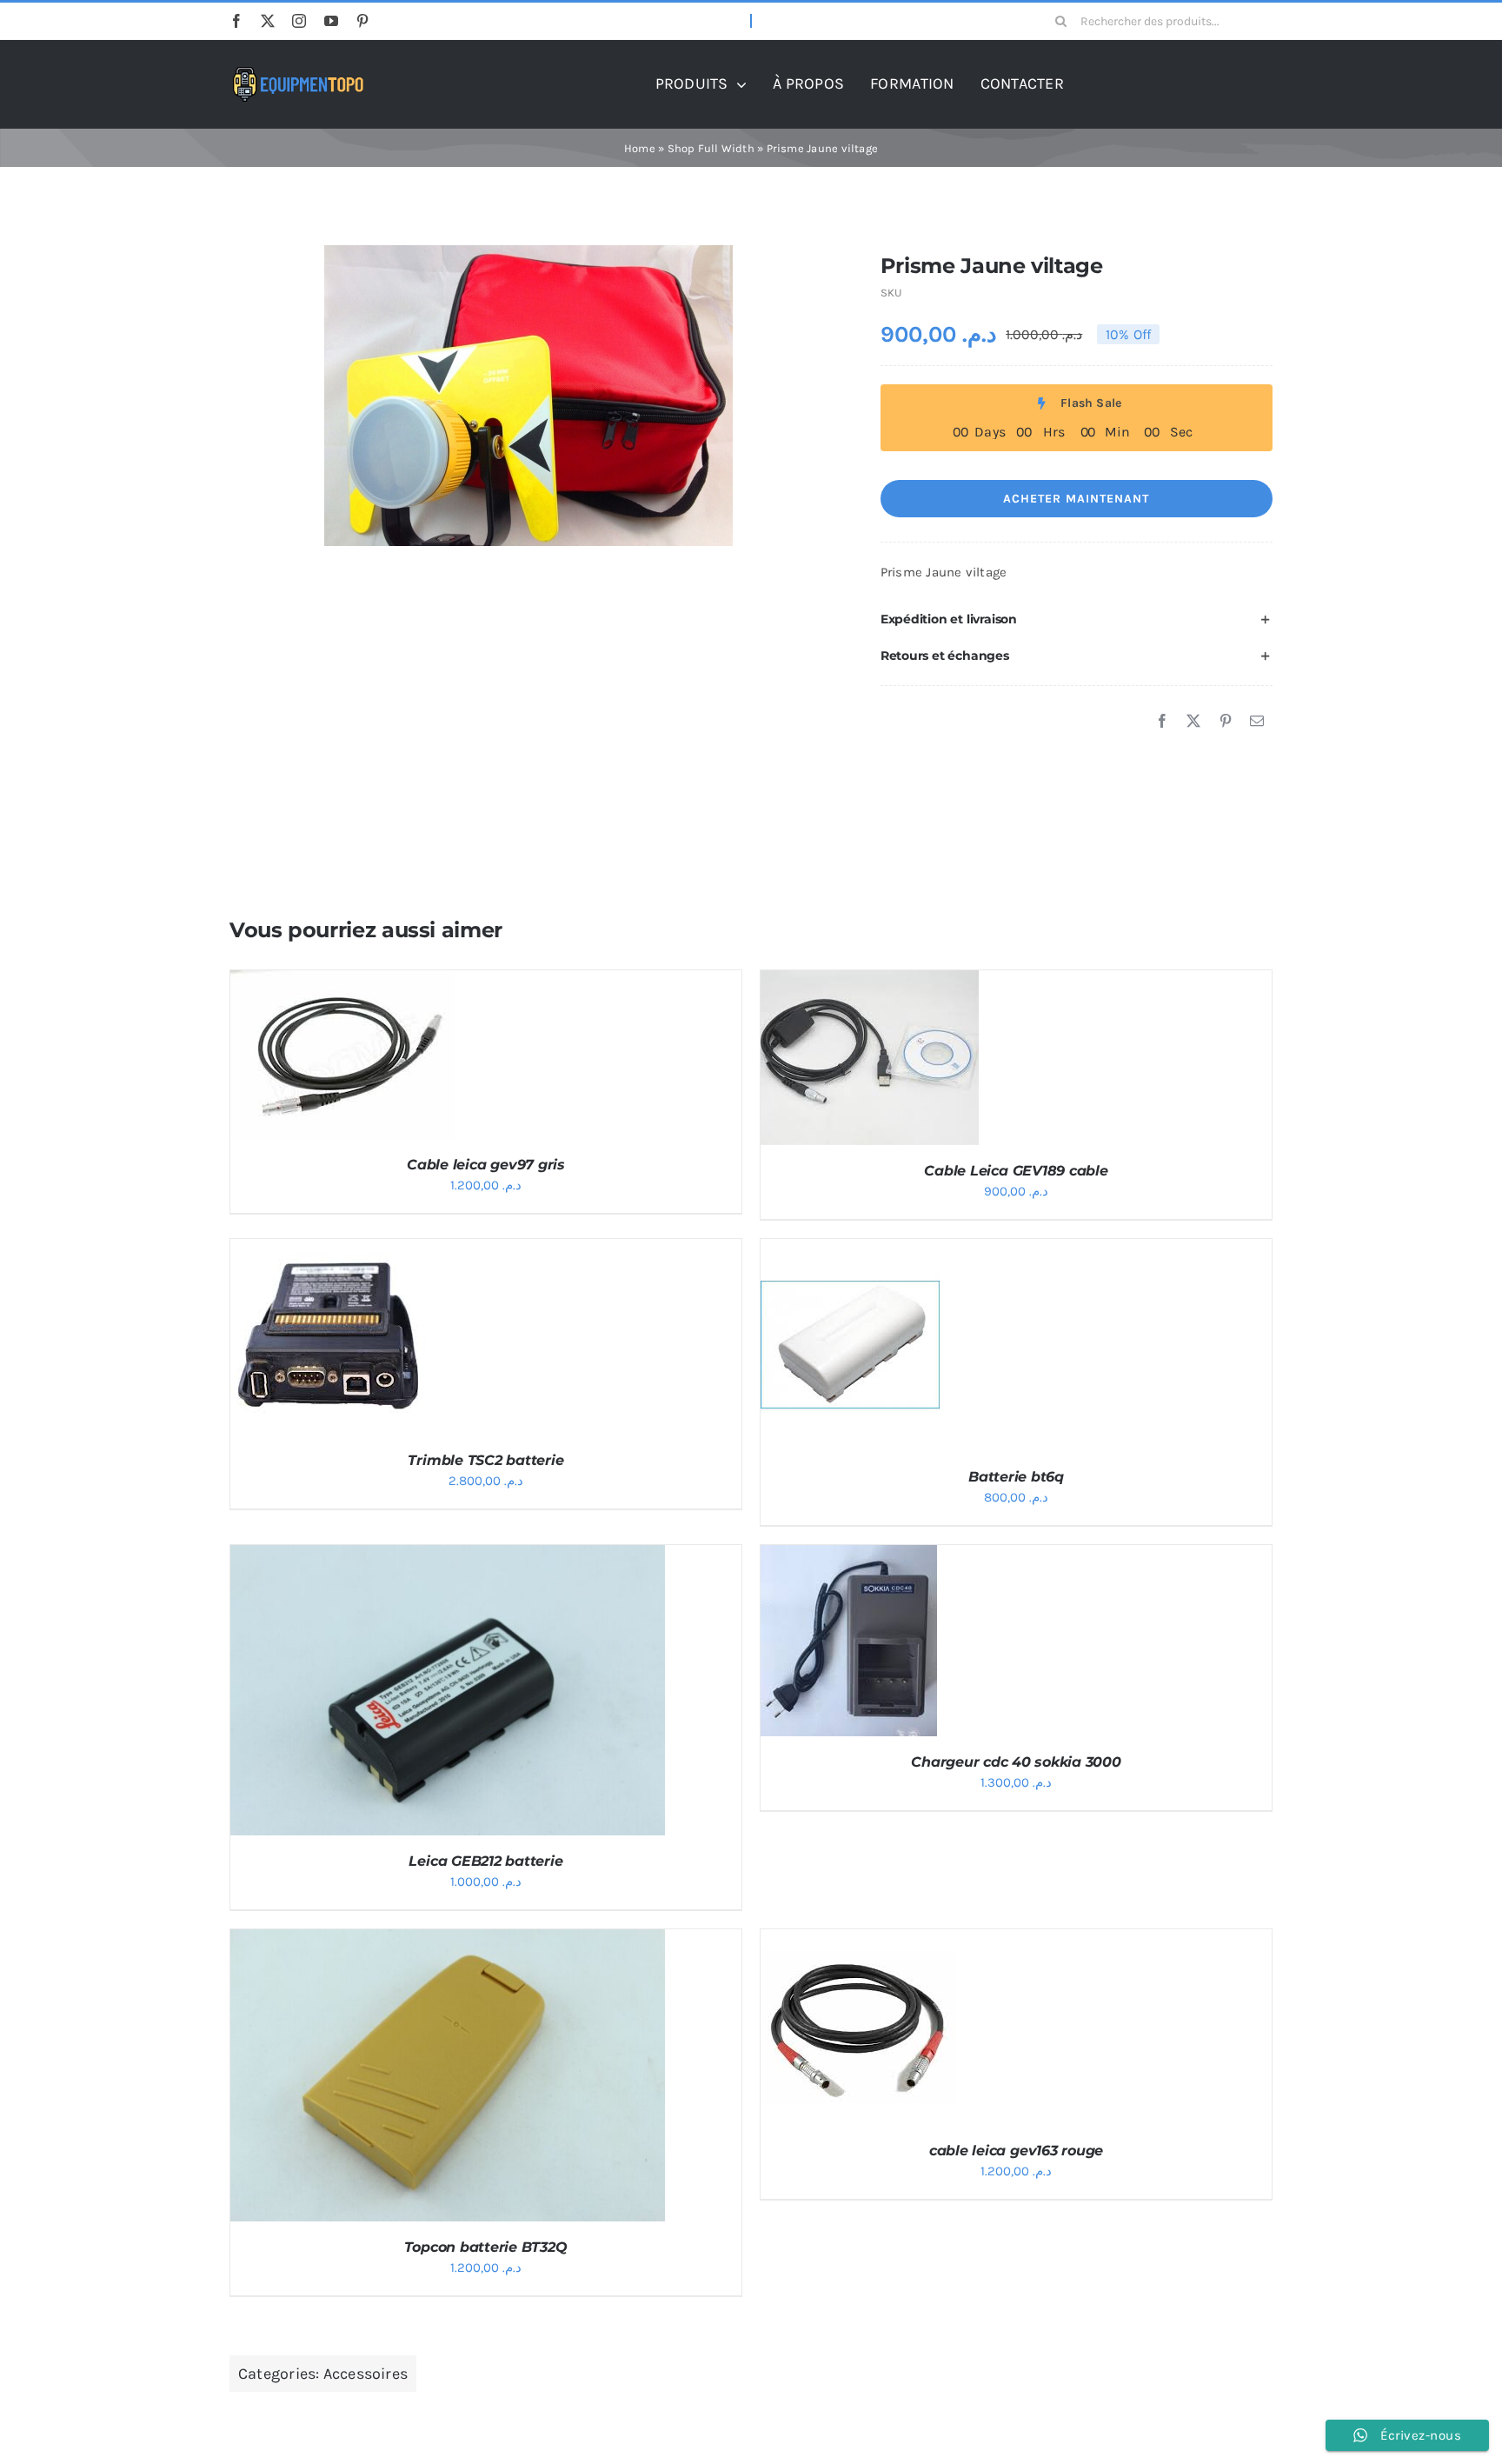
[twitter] (268, 21)
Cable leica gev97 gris (486, 1165)
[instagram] (299, 21)
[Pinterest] (1226, 722)
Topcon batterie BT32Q (485, 2247)
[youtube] (331, 21)
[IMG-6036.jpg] (528, 396)
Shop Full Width (711, 148)
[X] (1193, 722)
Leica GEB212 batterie (485, 1861)
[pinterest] (362, 21)
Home (640, 148)
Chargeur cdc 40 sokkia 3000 (1016, 1762)
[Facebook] (1162, 722)
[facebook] (236, 21)
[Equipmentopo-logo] (299, 73)
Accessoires (366, 2374)
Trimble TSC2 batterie (485, 1460)
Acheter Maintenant (1076, 499)
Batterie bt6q (1016, 1477)
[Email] (1257, 722)
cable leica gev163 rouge (1016, 2151)
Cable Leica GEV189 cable (1016, 1171)
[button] (1077, 620)
